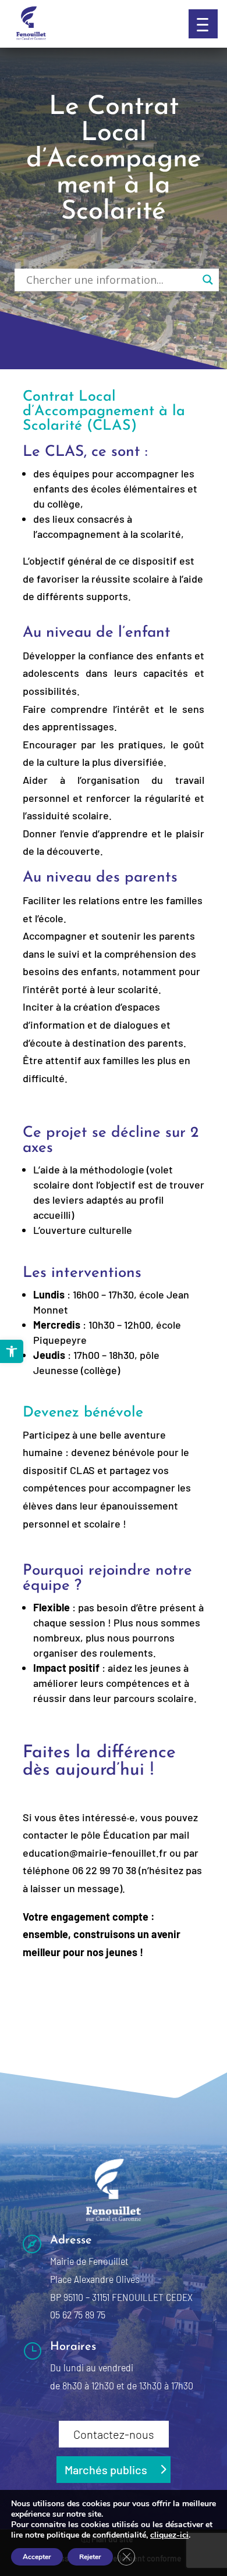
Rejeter (90, 2557)
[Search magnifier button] (208, 280)
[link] (12, 1351)
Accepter (37, 2557)
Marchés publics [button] (106, 2470)
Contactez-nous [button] (114, 2434)
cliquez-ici (169, 2535)
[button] (203, 24)
